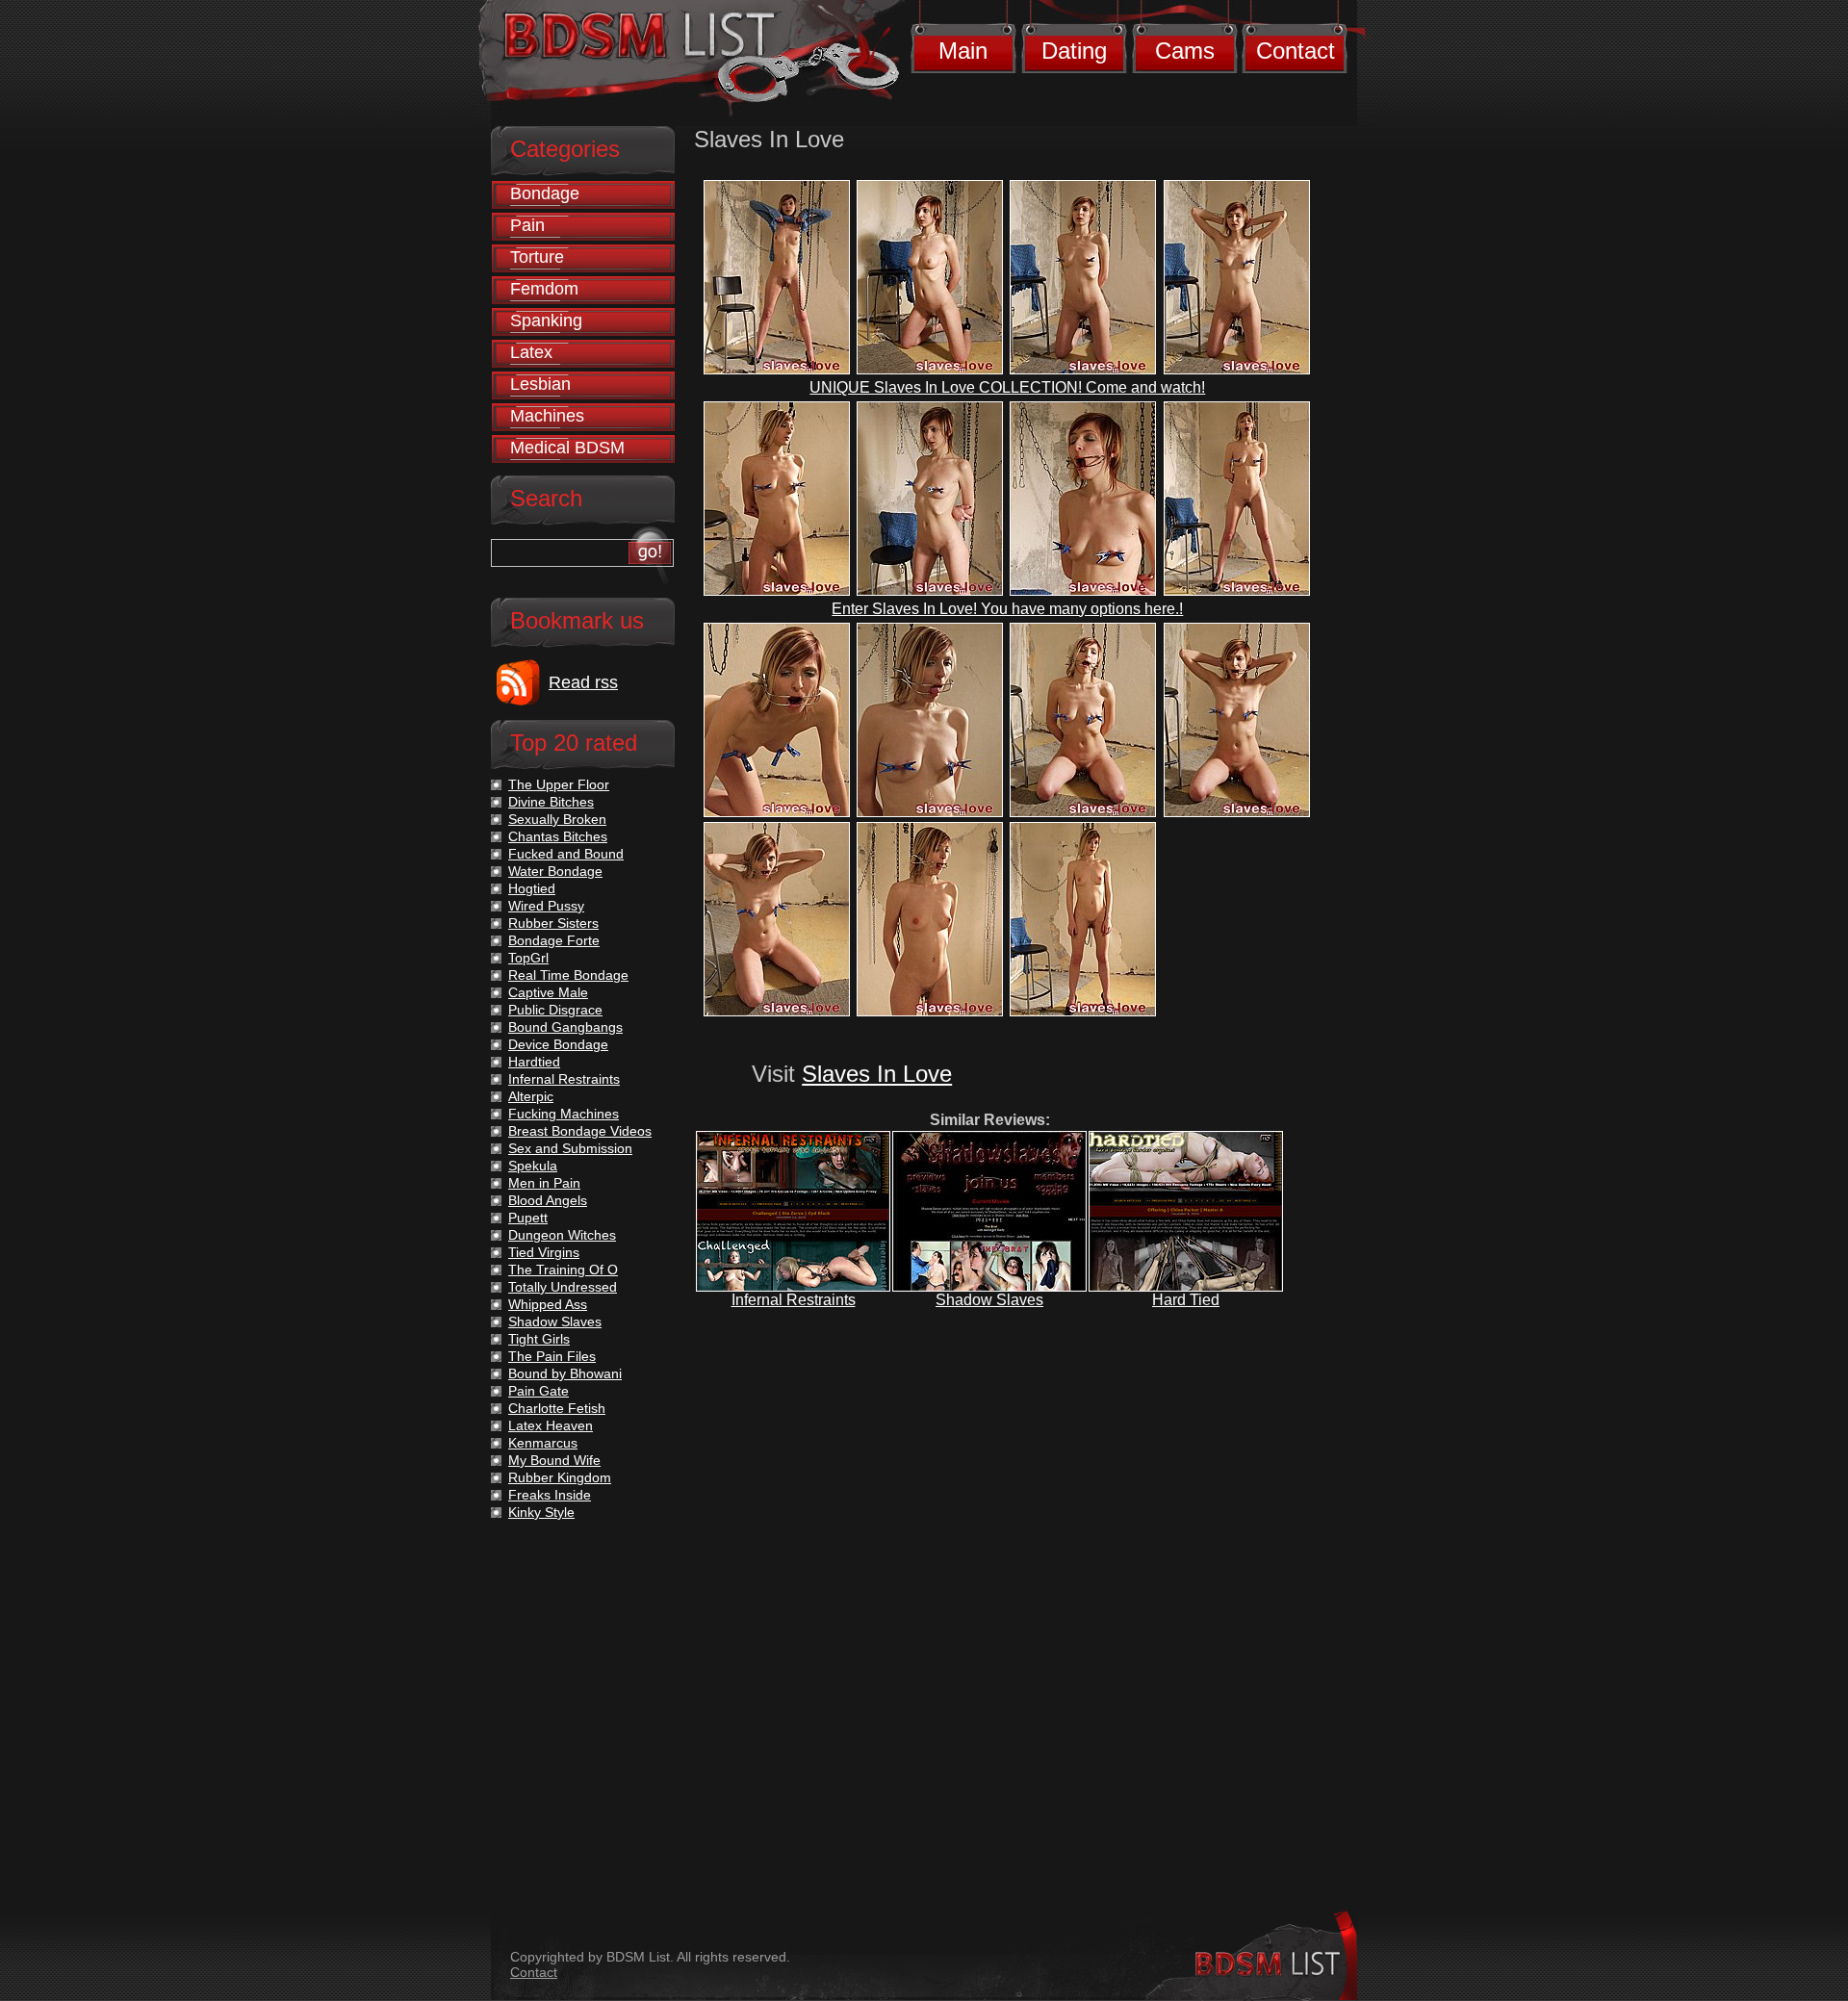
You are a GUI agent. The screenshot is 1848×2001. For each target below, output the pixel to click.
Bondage (545, 193)
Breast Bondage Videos (580, 1131)
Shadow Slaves (989, 1300)
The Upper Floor (559, 784)
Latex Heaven (551, 1425)
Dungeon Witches (562, 1235)
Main (963, 51)
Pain (527, 225)
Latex (531, 352)
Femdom (544, 289)
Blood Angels (548, 1200)
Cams (1185, 51)
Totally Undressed (563, 1287)
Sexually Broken (557, 819)
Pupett (528, 1218)
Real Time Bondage (568, 975)
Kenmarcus (543, 1443)
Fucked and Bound (566, 854)
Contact (1296, 51)
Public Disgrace (555, 1010)
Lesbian (540, 384)
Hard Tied (1186, 1300)
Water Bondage (555, 871)
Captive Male (548, 992)
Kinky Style (541, 1512)
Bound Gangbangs (565, 1027)
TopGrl (528, 958)
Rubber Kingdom (560, 1477)
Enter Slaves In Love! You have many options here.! (1007, 609)
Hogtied (532, 888)
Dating (1074, 51)
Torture (537, 257)
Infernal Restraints (794, 1300)
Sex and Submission (570, 1148)
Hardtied (534, 1062)
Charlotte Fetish (557, 1408)
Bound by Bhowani (565, 1373)
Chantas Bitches (558, 836)
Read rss (583, 682)
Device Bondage (558, 1044)
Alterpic (531, 1096)
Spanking (546, 321)
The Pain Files (552, 1356)
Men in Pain (544, 1183)
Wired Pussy (546, 906)
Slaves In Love (877, 1074)
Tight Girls (539, 1339)
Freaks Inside (550, 1495)
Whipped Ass (548, 1304)
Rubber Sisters (553, 923)
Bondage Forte (554, 940)
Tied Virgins (544, 1252)
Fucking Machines (564, 1114)
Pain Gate (539, 1391)
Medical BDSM (567, 448)
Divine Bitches (551, 802)
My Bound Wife (554, 1460)
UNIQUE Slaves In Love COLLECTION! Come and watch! (1007, 387)
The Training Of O (563, 1270)
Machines (547, 416)
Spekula (533, 1166)
